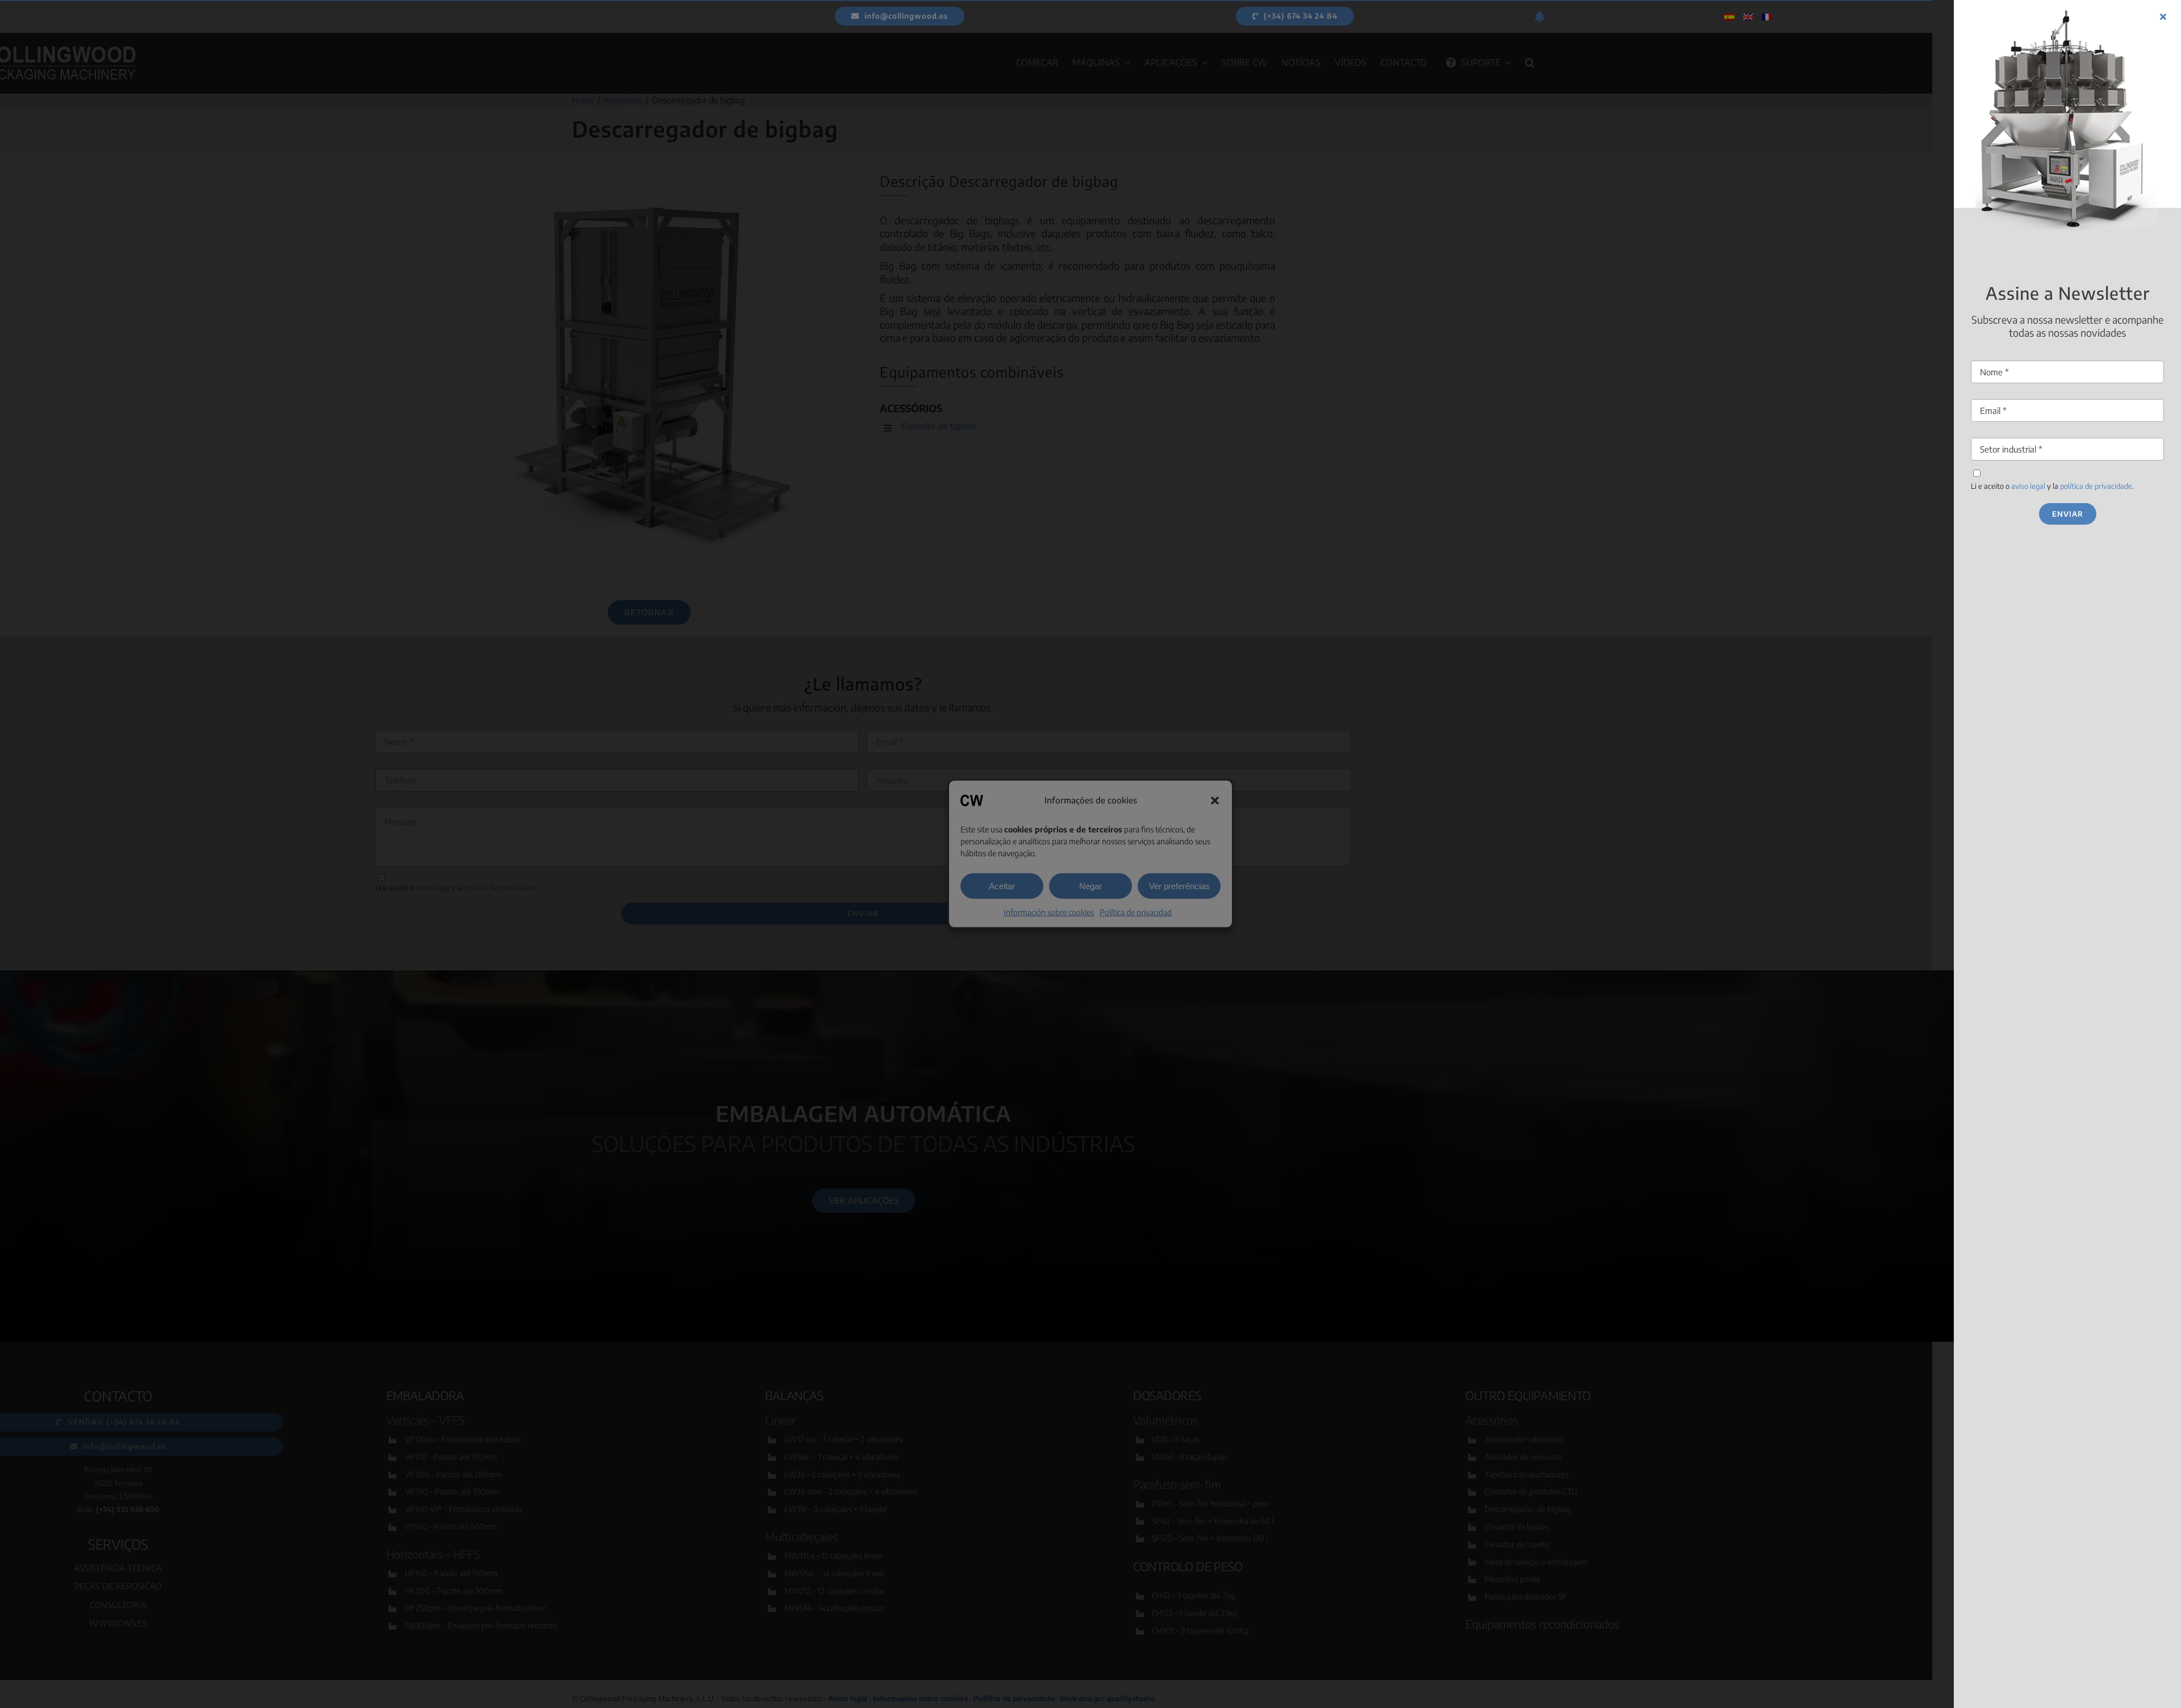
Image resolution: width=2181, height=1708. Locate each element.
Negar (1090, 886)
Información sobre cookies (1049, 912)
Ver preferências (1179, 886)
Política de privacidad (1136, 912)
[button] (1215, 801)
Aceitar (1002, 886)
